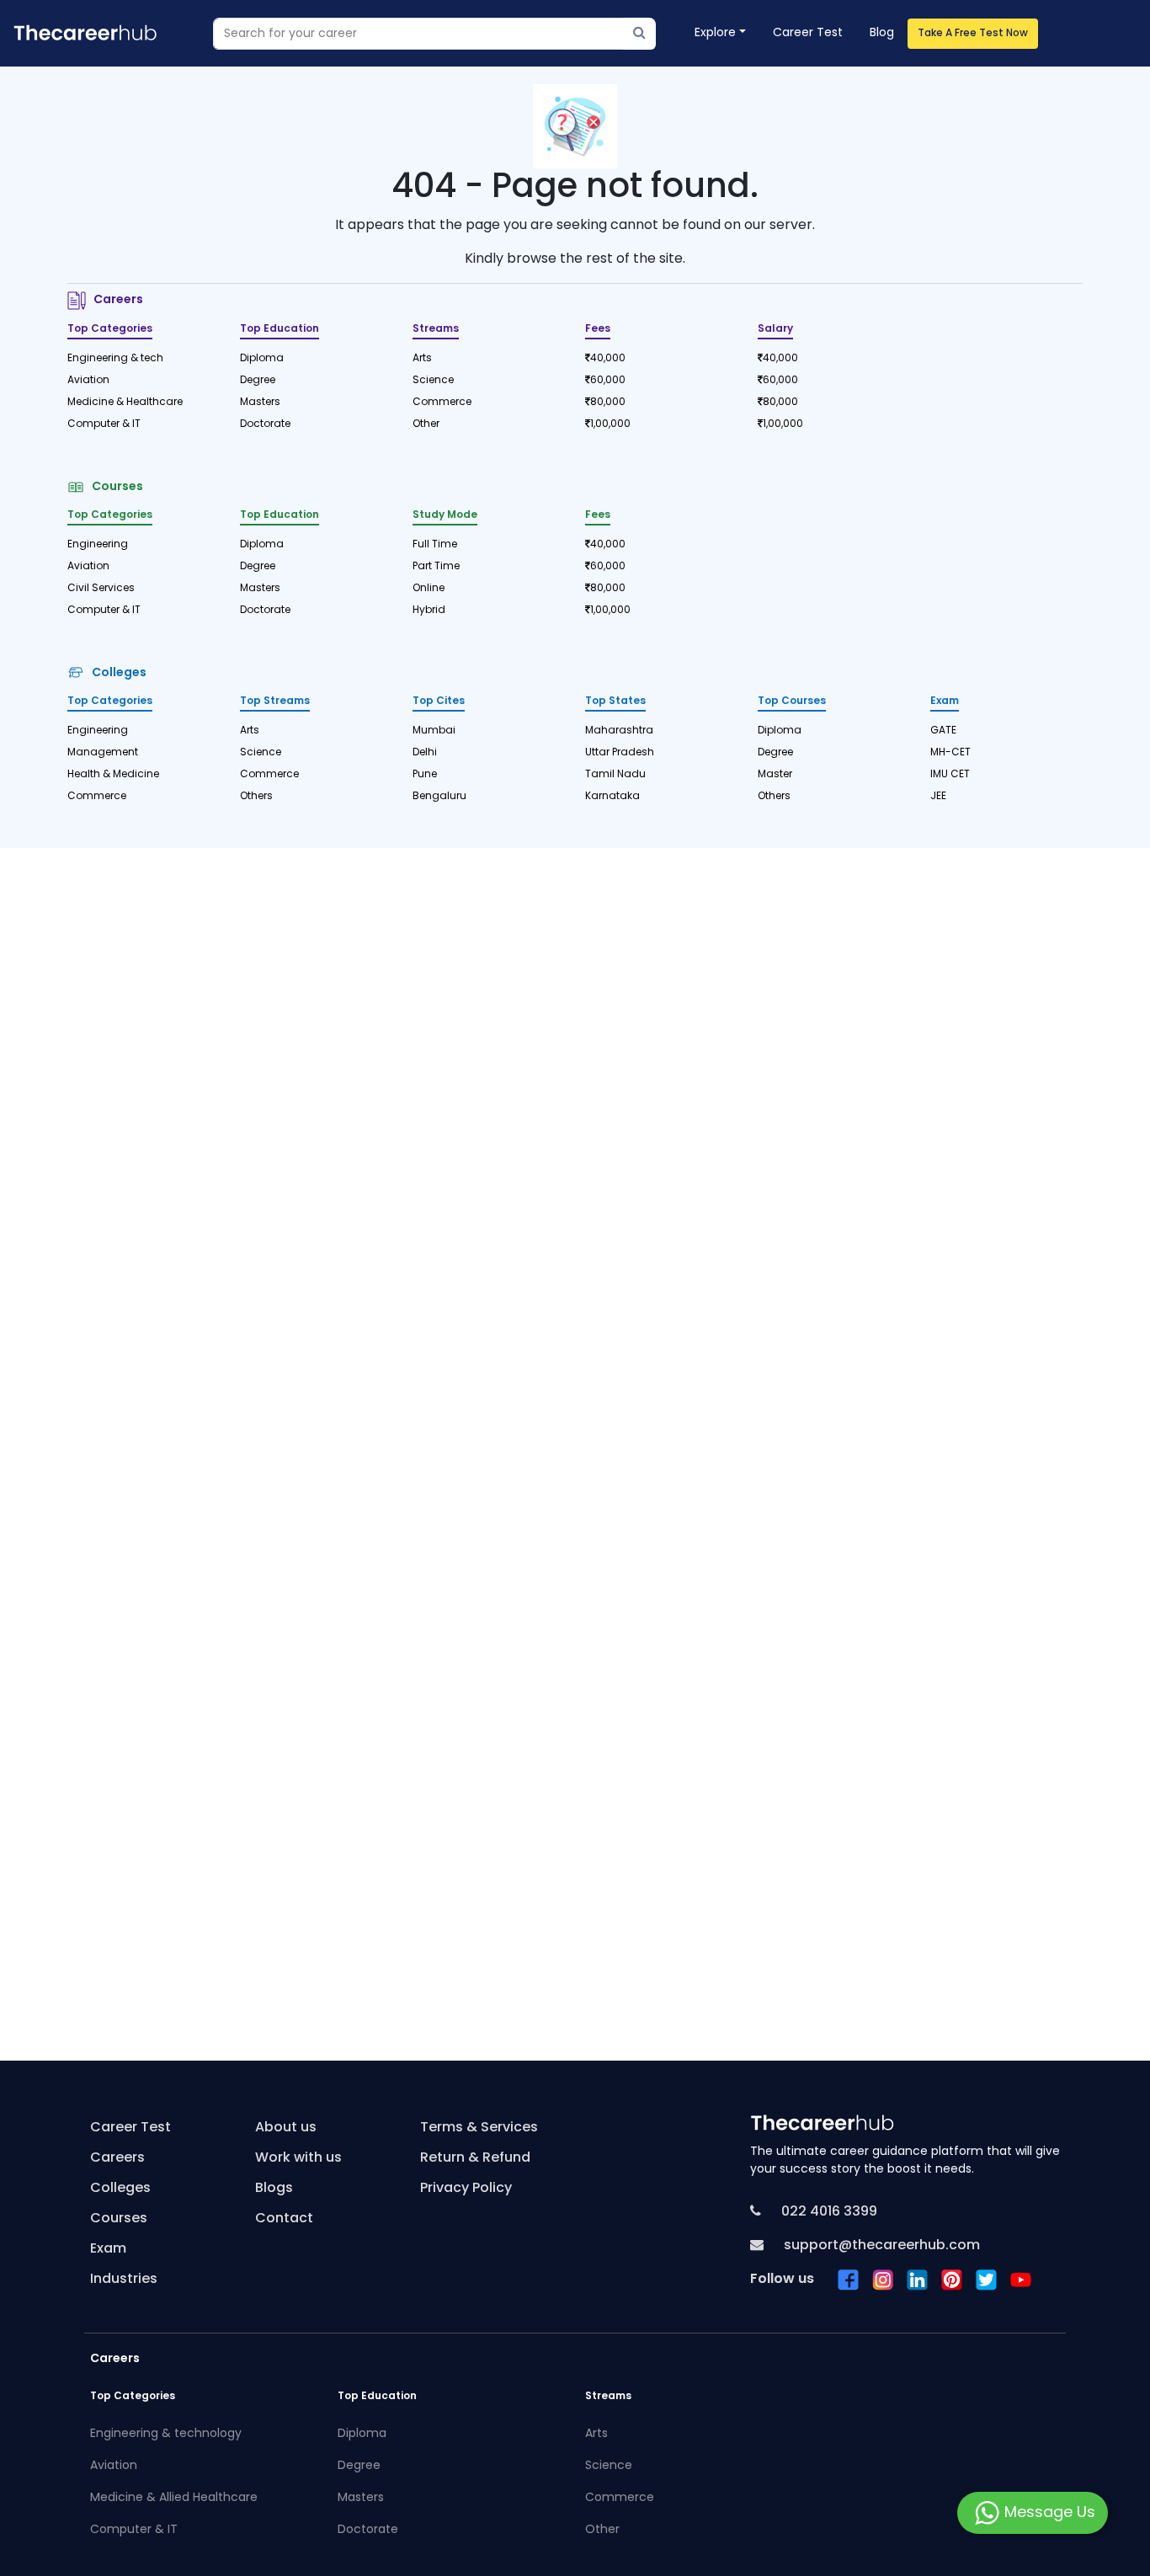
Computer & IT (104, 424)
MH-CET (950, 753)
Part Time (436, 567)
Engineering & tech (115, 359)
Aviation (88, 381)
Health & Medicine (113, 775)
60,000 (608, 381)
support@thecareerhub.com (880, 2246)
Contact (284, 2219)
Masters (260, 403)
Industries (124, 2280)
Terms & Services (479, 2128)
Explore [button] (715, 33)
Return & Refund (475, 2158)
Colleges (117, 673)
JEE (938, 797)
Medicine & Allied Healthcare (174, 2498)
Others (256, 797)
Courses (115, 487)
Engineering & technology (166, 2434)
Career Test (808, 33)
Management (103, 753)
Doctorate (265, 424)
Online (429, 589)
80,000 (608, 403)
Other (426, 424)
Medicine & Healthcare (125, 403)
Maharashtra (619, 731)
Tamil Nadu (615, 775)
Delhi (425, 753)
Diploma (262, 359)
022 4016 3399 (828, 2212)
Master (775, 775)
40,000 (608, 359)
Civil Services (101, 589)
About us (286, 2128)
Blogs (274, 2189)
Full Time (435, 545)
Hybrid (429, 611)
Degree (258, 381)
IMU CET (950, 775)
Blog (882, 33)
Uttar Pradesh (620, 753)
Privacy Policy (466, 2189)
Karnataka (612, 797)
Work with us (298, 2158)
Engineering (98, 545)
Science (433, 381)
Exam (108, 2249)
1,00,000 (610, 424)
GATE (943, 731)
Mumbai (434, 731)
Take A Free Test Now (973, 34)
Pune (425, 775)
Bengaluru (439, 797)
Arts (422, 359)
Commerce (442, 403)
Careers (116, 300)
